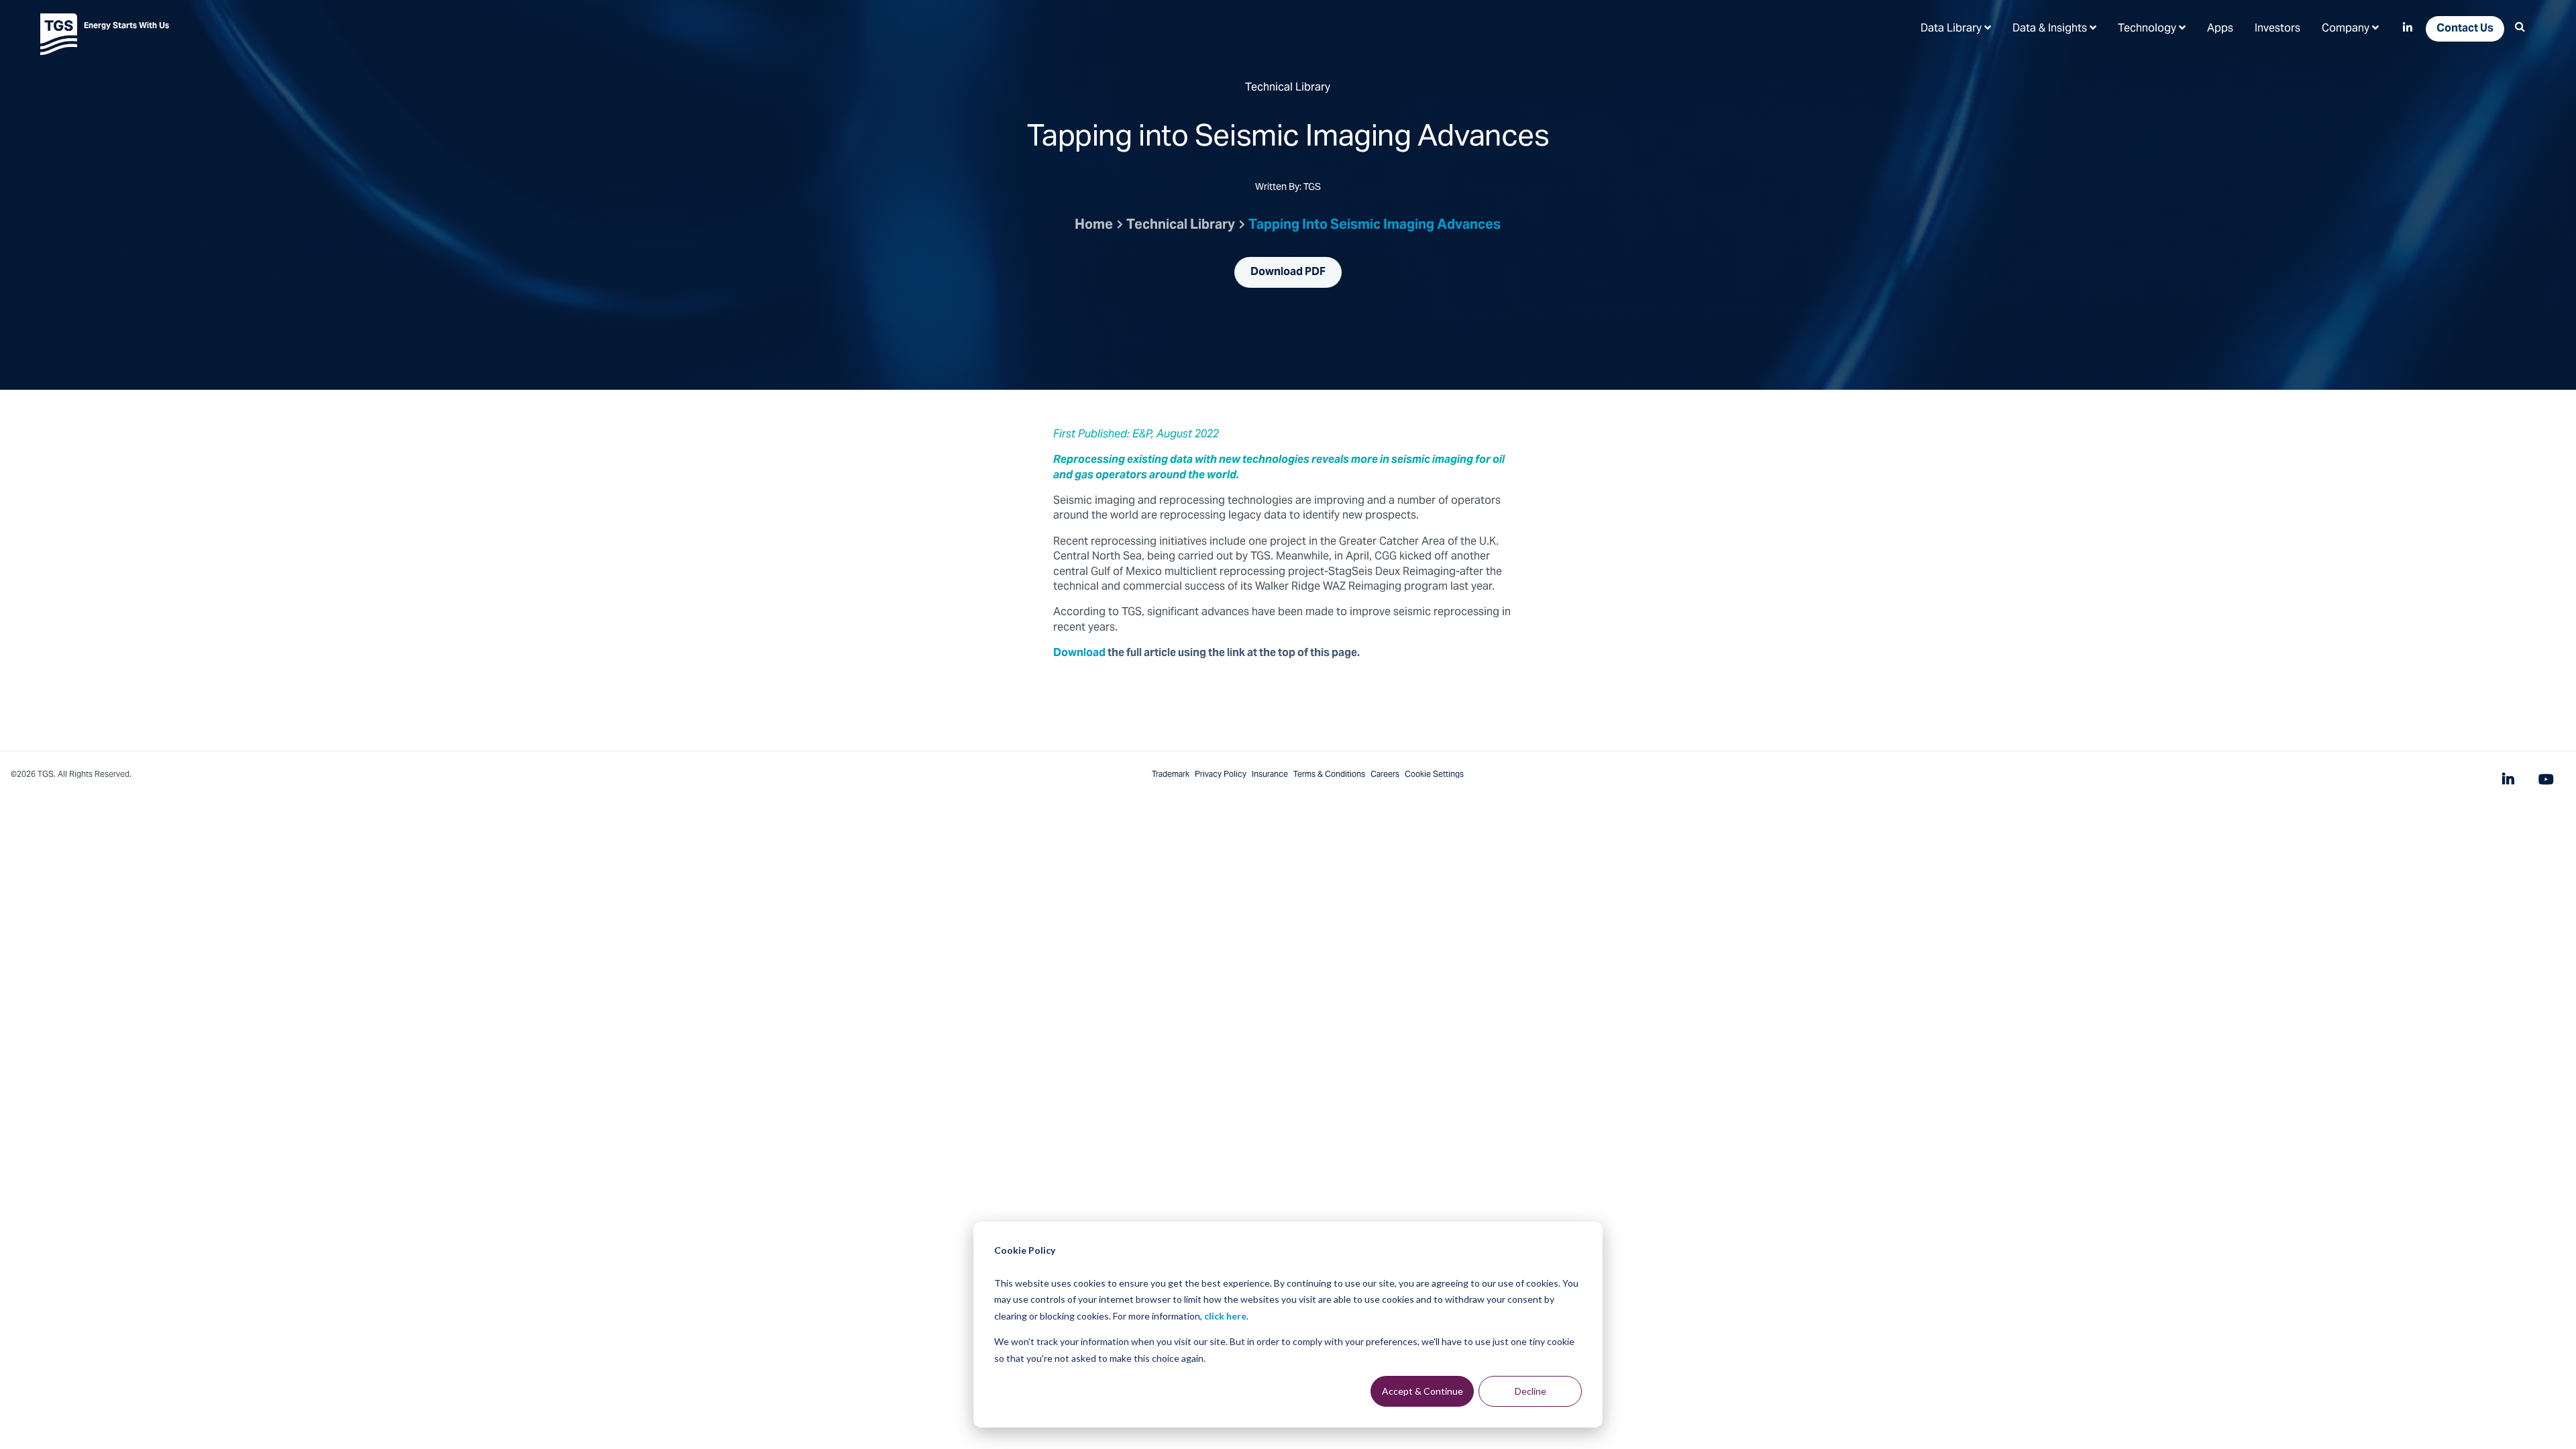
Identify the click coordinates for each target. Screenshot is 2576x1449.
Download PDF (1288, 272)
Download (1079, 653)
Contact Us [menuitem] (2465, 29)
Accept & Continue (1423, 1391)
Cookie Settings (1434, 775)
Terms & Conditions (1329, 775)
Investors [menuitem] (2277, 29)
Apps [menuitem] (2220, 29)
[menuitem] (1956, 28)
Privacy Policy (1221, 775)
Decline (1531, 1391)
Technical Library (1181, 226)
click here (1225, 1316)
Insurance (1270, 775)
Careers (1385, 775)
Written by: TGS (1288, 189)
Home (1094, 226)
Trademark (1171, 775)
